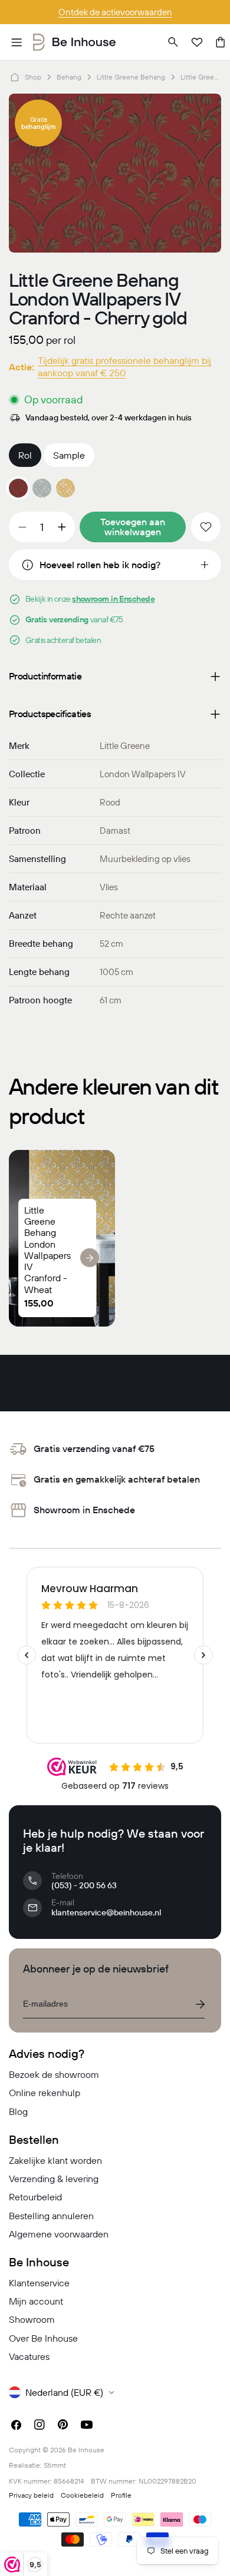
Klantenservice (39, 2283)
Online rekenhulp (45, 2093)
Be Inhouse (86, 2450)
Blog (18, 2111)
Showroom (32, 2319)
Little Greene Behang (131, 77)
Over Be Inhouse (43, 2338)
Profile (121, 2495)
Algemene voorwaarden (59, 2234)
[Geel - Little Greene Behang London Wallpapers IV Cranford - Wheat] (65, 488)
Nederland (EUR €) (64, 2392)
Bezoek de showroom (54, 2074)
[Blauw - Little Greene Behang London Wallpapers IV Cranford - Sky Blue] (42, 488)
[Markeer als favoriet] (206, 527)
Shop (33, 77)
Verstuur (200, 2004)
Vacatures (29, 2356)
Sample (69, 455)
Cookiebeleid (82, 2495)
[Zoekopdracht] (173, 42)
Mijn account (36, 2301)
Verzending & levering (54, 2179)
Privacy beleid (31, 2495)
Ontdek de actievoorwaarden (115, 12)
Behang (69, 77)
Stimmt (55, 2465)
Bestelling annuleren (51, 2216)
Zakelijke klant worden (55, 2160)
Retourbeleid (35, 2197)
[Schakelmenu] (17, 42)
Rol (25, 455)
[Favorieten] (197, 42)
